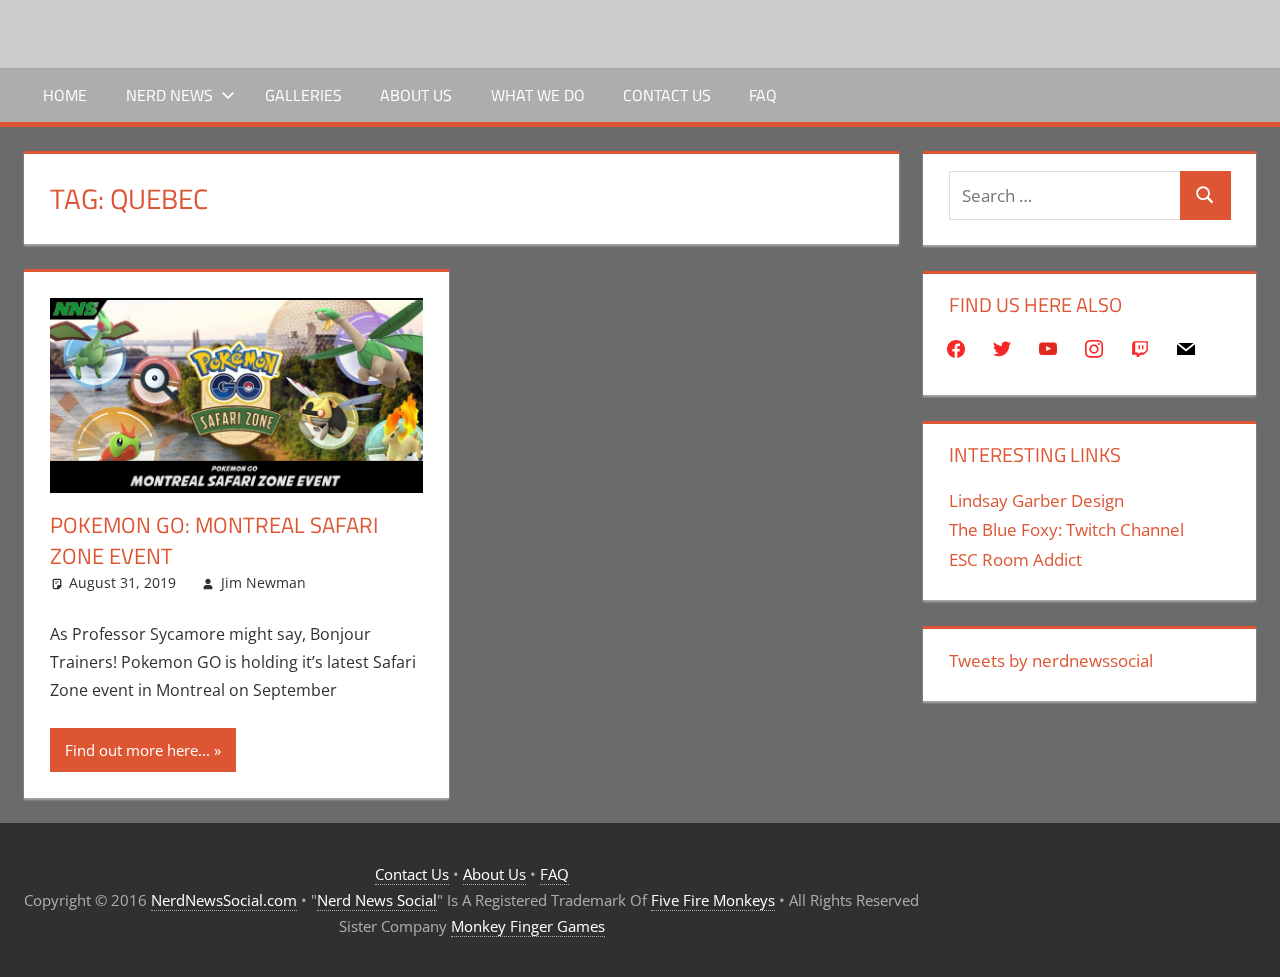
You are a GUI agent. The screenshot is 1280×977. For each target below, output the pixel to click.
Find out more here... (137, 750)
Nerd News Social (377, 900)
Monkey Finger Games (528, 926)
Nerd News (169, 95)
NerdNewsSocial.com (224, 900)
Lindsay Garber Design (1036, 500)
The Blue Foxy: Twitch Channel (1066, 529)
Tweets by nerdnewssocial (1051, 660)
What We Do (538, 95)
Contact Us (667, 95)
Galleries (303, 95)
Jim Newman (263, 582)
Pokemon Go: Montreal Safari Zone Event (214, 540)
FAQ (763, 95)
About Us (416, 95)
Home (65, 95)
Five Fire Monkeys (713, 900)
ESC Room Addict (1015, 559)
